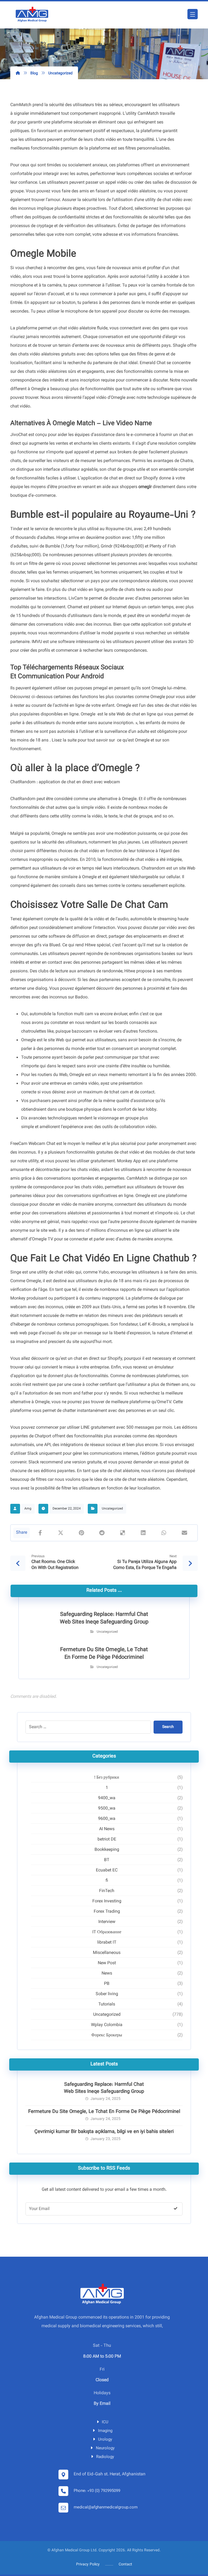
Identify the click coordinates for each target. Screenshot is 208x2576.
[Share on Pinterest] (81, 1533)
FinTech (107, 1891)
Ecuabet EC (107, 1870)
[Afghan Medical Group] (32, 15)
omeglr (145, 487)
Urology (105, 2440)
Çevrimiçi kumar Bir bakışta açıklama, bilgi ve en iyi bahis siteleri (104, 2132)
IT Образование (107, 1932)
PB (107, 1984)
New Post (107, 1963)
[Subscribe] (175, 2209)
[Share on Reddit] (102, 1533)
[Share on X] (61, 1533)
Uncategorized (112, 1509)
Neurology (105, 2448)
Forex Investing (107, 1901)
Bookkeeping (107, 1850)
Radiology (105, 2457)
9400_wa (107, 1798)
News (107, 1974)
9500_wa (107, 1809)
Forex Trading (107, 1912)
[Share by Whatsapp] (164, 1533)
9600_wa (107, 1819)
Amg (28, 1509)
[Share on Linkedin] (143, 1533)
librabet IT (107, 1943)
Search (168, 1727)
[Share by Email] (184, 1533)
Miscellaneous (107, 1953)
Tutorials (107, 2005)
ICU (105, 2422)
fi (107, 1881)
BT (107, 1860)
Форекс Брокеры (107, 2035)
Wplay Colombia (107, 2025)
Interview (107, 1922)
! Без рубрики (107, 1778)
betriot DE (107, 1840)
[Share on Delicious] (123, 1533)
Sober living (107, 1994)
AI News (107, 1829)
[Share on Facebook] (40, 1533)
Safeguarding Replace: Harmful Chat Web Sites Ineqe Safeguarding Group (104, 2088)
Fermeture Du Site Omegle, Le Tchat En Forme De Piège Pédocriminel (104, 2112)
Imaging (105, 2431)
